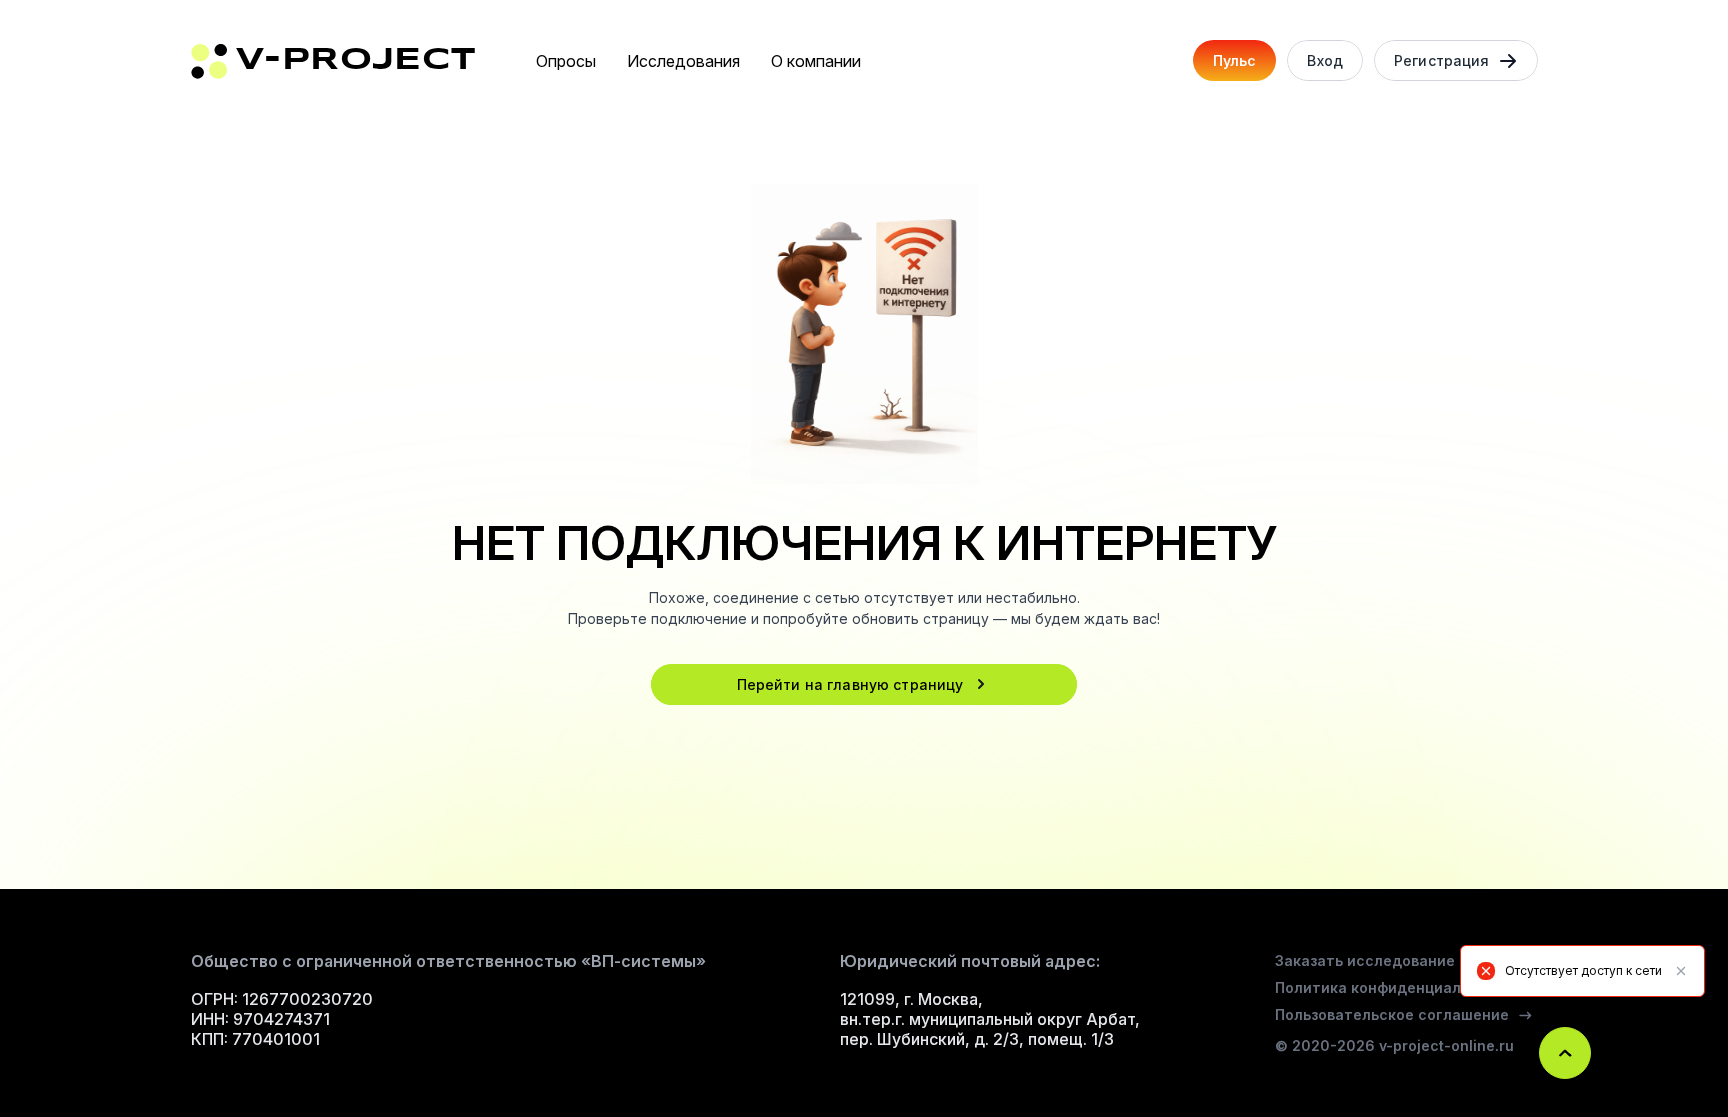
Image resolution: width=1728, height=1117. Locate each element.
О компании (816, 61)
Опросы (566, 61)
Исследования (683, 61)
